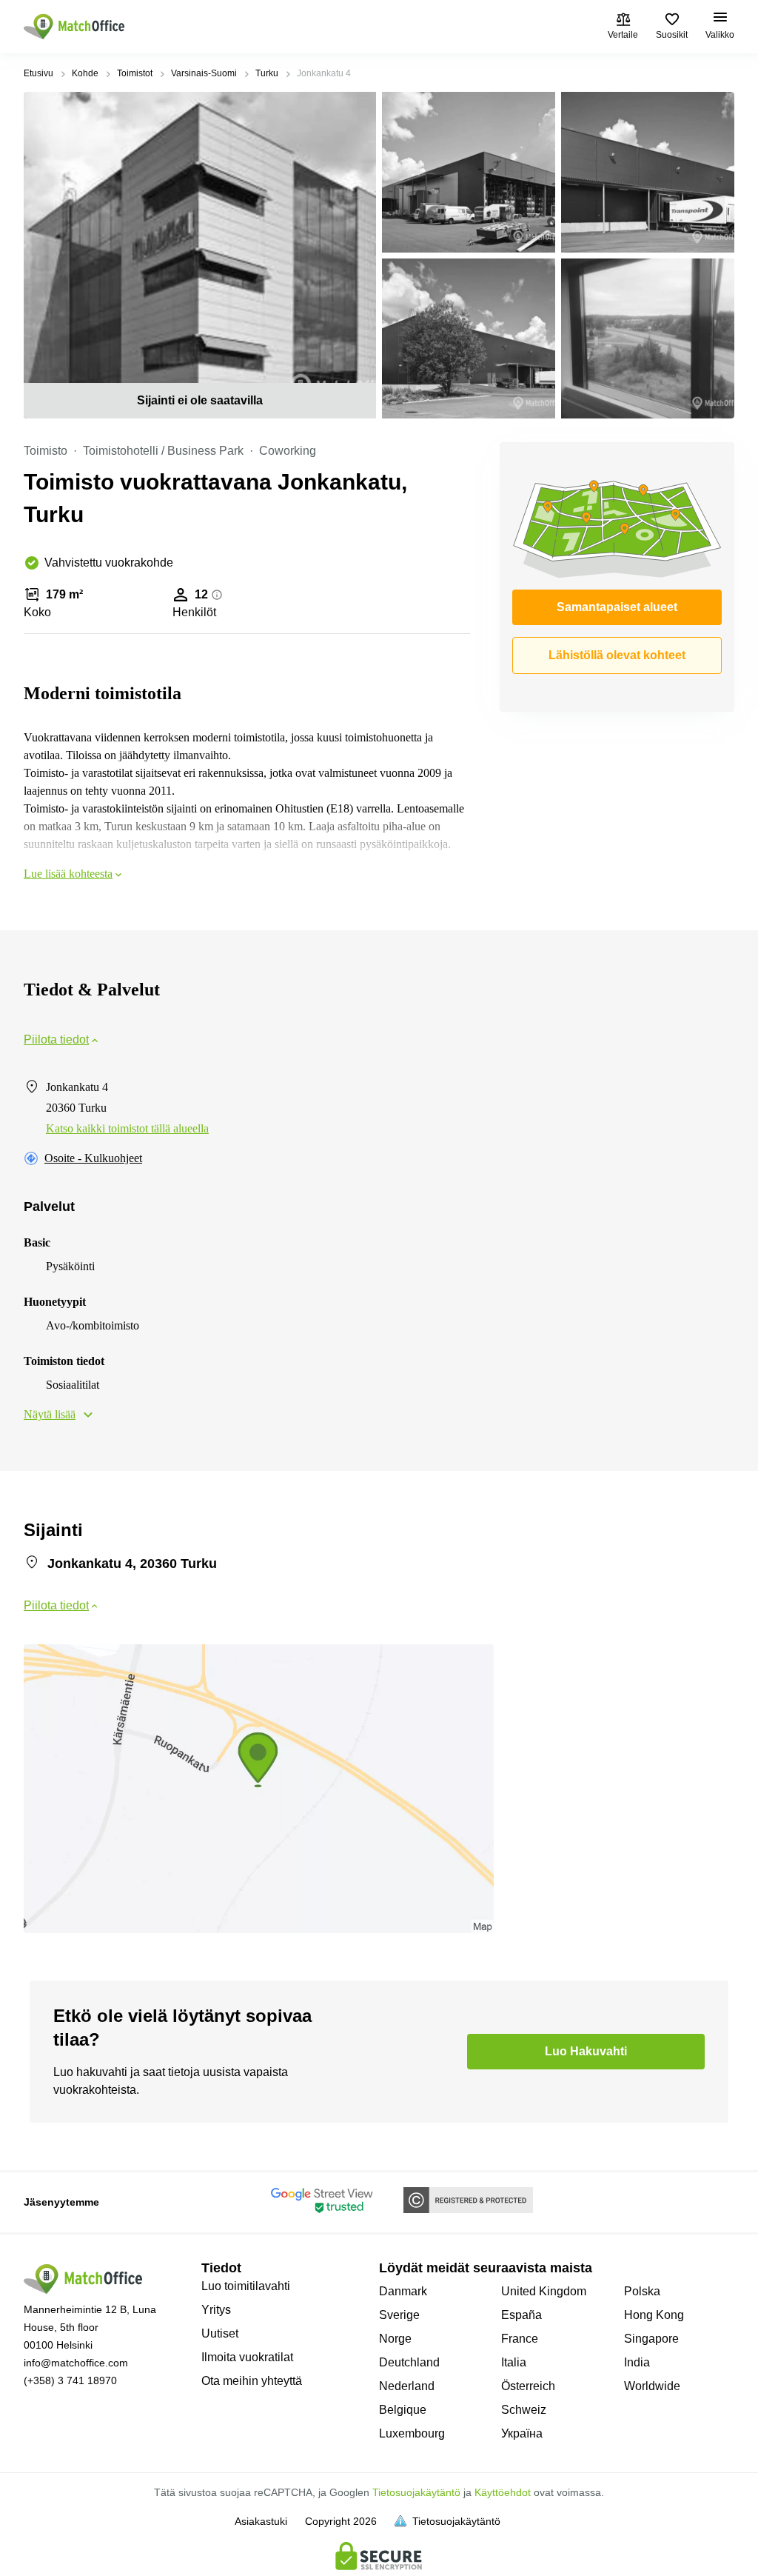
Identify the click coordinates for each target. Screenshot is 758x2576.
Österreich (528, 2386)
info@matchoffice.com (76, 2363)
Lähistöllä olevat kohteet (617, 655)
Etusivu (38, 73)
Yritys (216, 2310)
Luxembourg (412, 2433)
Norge (395, 2339)
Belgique (403, 2410)
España (521, 2315)
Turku (267, 73)
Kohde (85, 73)
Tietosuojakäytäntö (416, 2492)
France (520, 2339)
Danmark (403, 2291)
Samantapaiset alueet (617, 607)
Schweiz (524, 2410)
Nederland (407, 2386)
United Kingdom (544, 2291)
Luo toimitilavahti (246, 2286)
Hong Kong (654, 2315)
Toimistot (135, 73)
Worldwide (652, 2386)
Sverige (399, 2315)
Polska (642, 2291)
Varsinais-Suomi (204, 73)
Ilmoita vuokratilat (247, 2357)
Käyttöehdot (503, 2492)
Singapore (651, 2339)
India (637, 2362)
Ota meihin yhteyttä (252, 2381)
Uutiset (220, 2333)
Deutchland (409, 2362)
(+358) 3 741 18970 (70, 2380)
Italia (514, 2362)
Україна (522, 2433)
